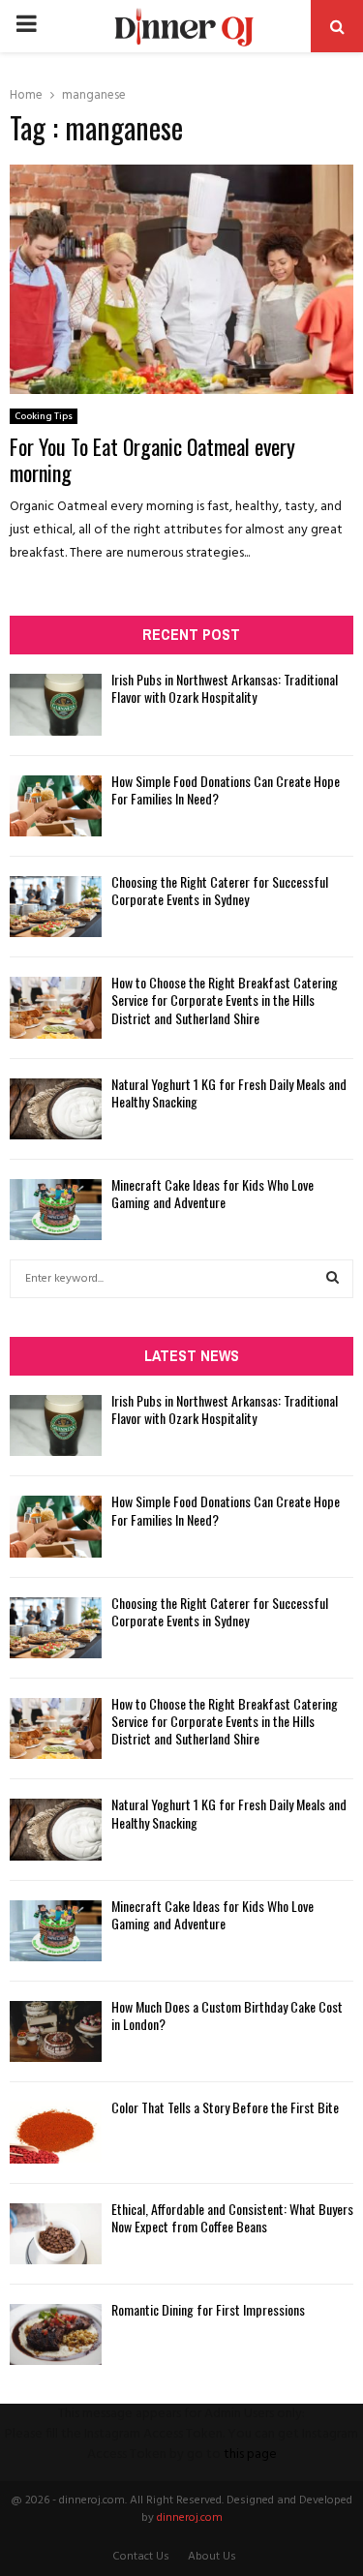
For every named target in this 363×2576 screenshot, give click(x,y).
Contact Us (141, 2557)
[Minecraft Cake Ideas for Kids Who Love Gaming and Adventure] (56, 1210)
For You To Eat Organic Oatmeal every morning (152, 460)
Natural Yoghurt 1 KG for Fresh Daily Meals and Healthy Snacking (229, 1092)
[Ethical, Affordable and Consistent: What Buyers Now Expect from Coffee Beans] (56, 2234)
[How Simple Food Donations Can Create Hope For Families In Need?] (56, 806)
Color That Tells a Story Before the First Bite (225, 2107)
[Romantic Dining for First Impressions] (56, 2334)
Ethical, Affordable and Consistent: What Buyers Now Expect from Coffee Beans (232, 2217)
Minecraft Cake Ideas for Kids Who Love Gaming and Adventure (212, 1193)
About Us (212, 2557)
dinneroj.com (190, 2518)
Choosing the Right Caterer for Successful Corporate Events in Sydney (220, 890)
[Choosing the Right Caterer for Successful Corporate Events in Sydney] (56, 907)
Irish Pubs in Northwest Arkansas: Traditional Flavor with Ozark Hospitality (225, 688)
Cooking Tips (44, 416)
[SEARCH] (333, 1279)
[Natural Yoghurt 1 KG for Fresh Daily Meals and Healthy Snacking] (56, 1109)
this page (250, 2455)
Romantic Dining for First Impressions (208, 2309)
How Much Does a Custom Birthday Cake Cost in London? (227, 2015)
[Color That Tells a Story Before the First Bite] (56, 2132)
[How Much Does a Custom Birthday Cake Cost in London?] (56, 2031)
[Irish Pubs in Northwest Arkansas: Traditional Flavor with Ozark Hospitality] (56, 704)
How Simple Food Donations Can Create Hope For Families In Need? (226, 789)
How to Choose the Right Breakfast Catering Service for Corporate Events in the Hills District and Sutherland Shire (225, 1000)
